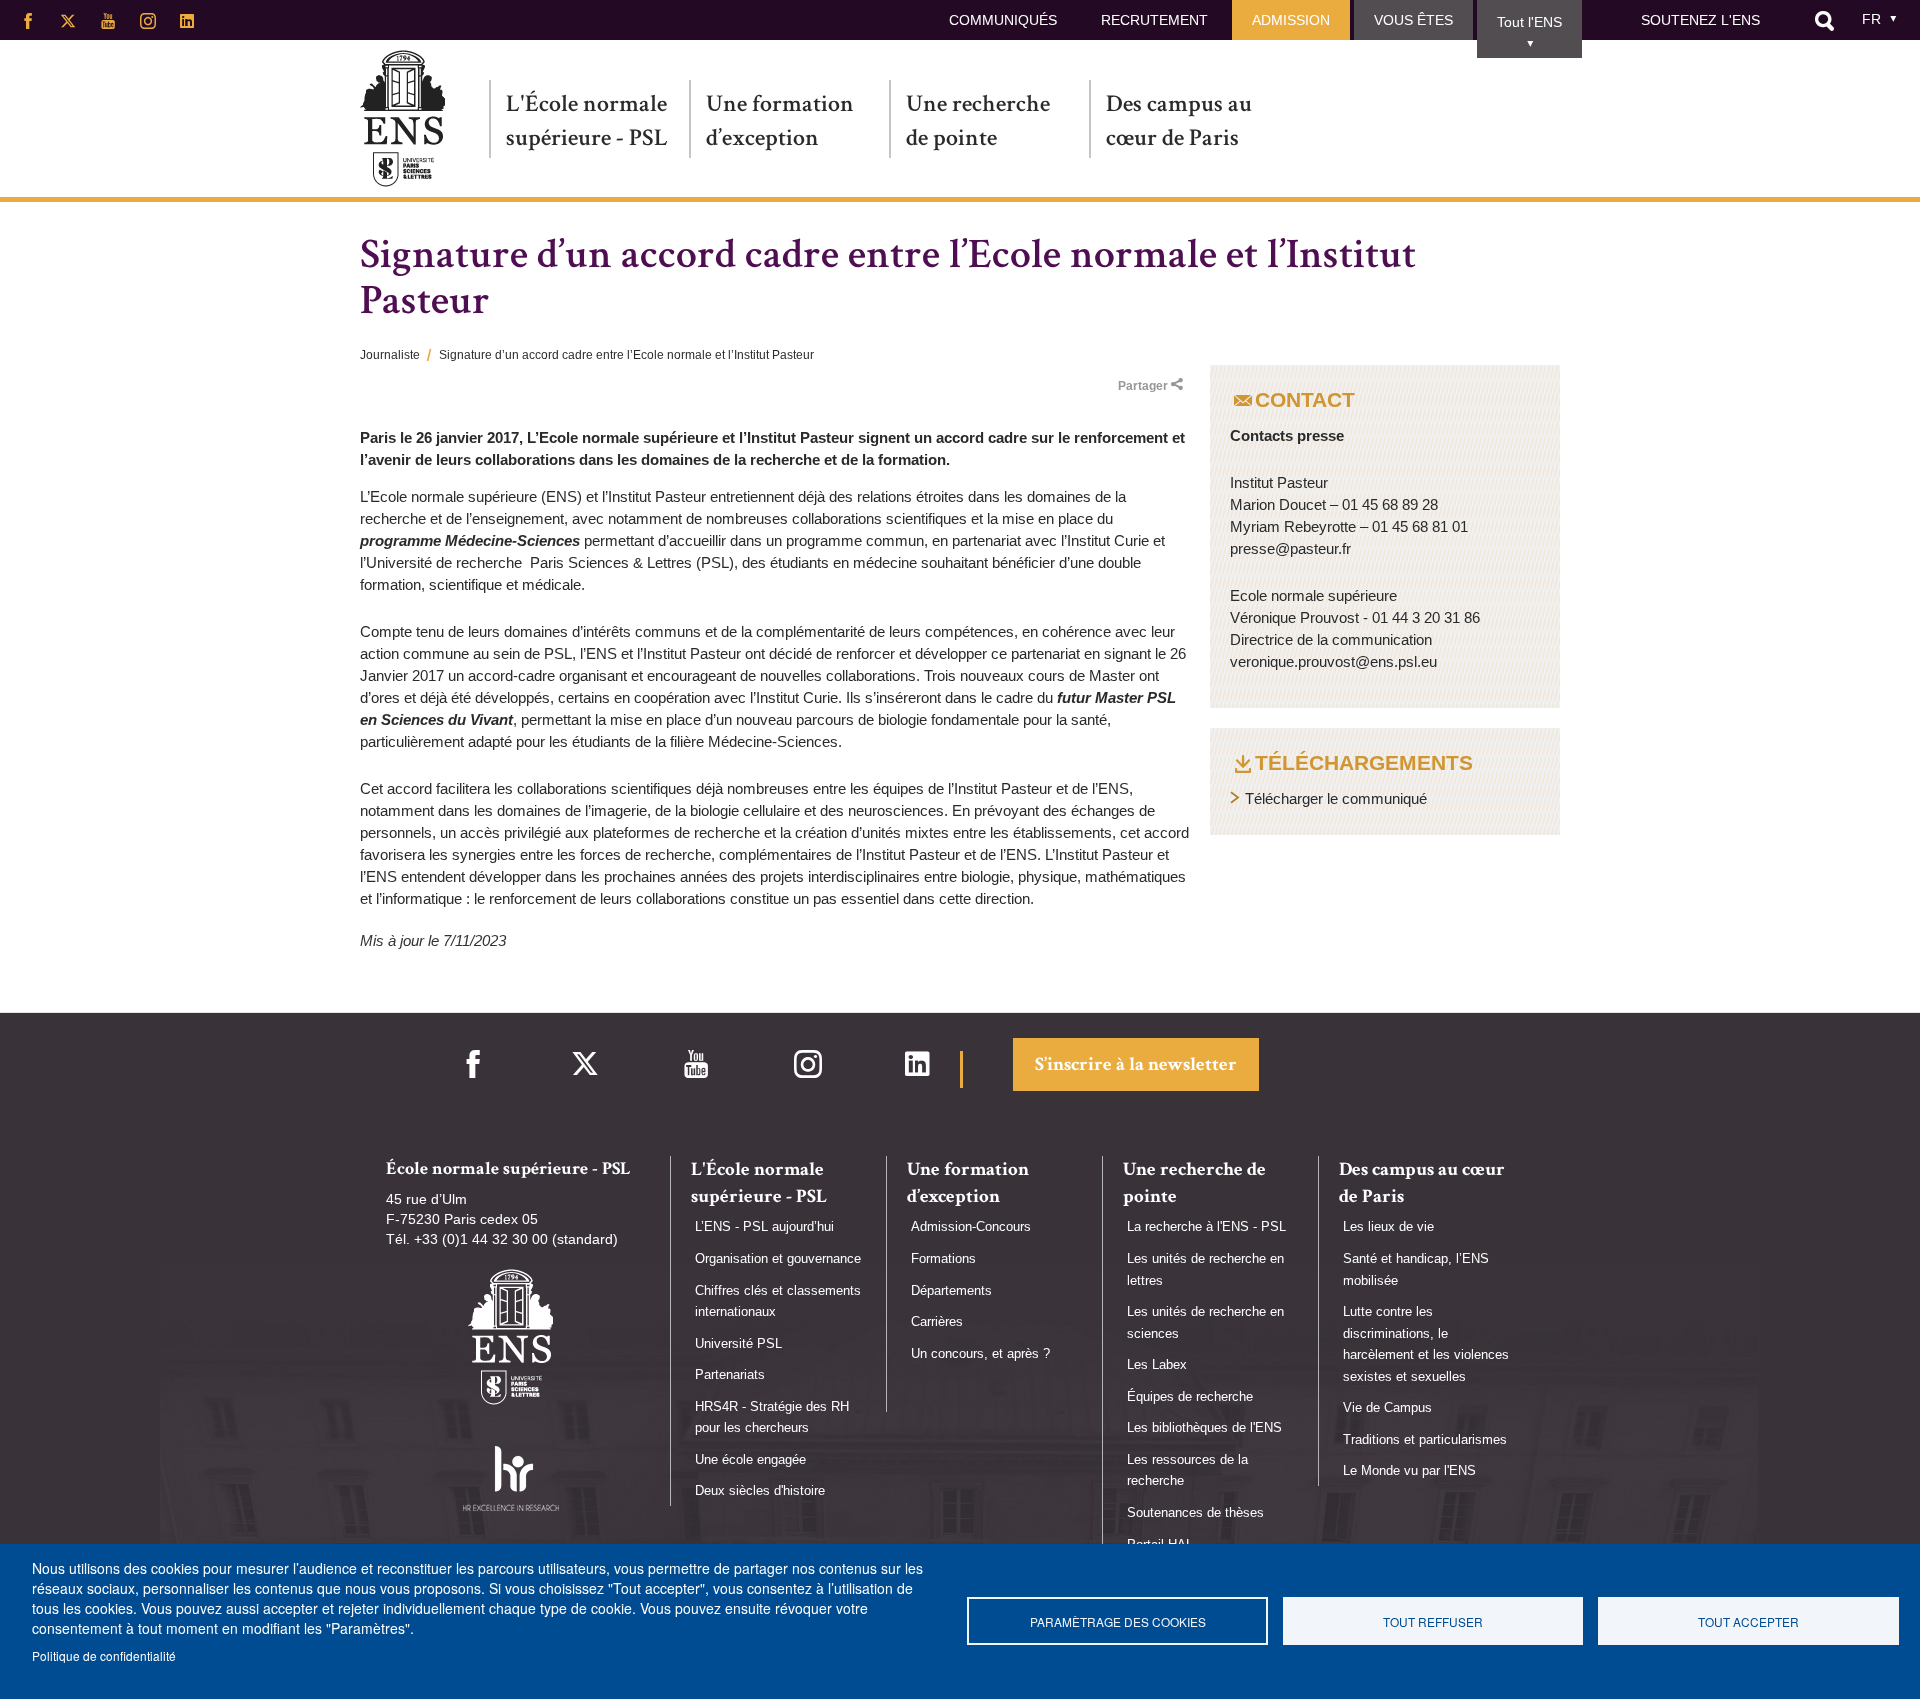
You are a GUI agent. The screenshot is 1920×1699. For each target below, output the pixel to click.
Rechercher (1824, 21)
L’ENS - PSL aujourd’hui (764, 1226)
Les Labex (1157, 1364)
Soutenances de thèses (1195, 1512)
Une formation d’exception (780, 120)
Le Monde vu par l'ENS (1409, 1470)
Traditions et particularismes (1425, 1439)
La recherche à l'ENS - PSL (1206, 1226)
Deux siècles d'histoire (760, 1490)
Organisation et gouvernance (778, 1258)
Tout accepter (1748, 1621)
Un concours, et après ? (980, 1353)
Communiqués (1003, 20)
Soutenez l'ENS (1700, 20)
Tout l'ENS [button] (1529, 22)
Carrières (937, 1321)
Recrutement (1154, 20)
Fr (1871, 19)
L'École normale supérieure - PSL (587, 120)
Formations (943, 1258)
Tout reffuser (1433, 1621)
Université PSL (738, 1343)
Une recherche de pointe (978, 120)
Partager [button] (1143, 386)
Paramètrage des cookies (1118, 1621)
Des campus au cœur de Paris (1179, 120)
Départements (951, 1290)
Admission (1291, 20)
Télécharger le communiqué (1336, 798)
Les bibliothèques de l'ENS (1204, 1427)
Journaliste (390, 355)
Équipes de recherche (1190, 1396)
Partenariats (730, 1374)
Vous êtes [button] (1413, 20)
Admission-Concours (971, 1226)
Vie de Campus (1387, 1407)
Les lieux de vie (1388, 1226)
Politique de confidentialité (104, 1655)
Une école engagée (750, 1459)
